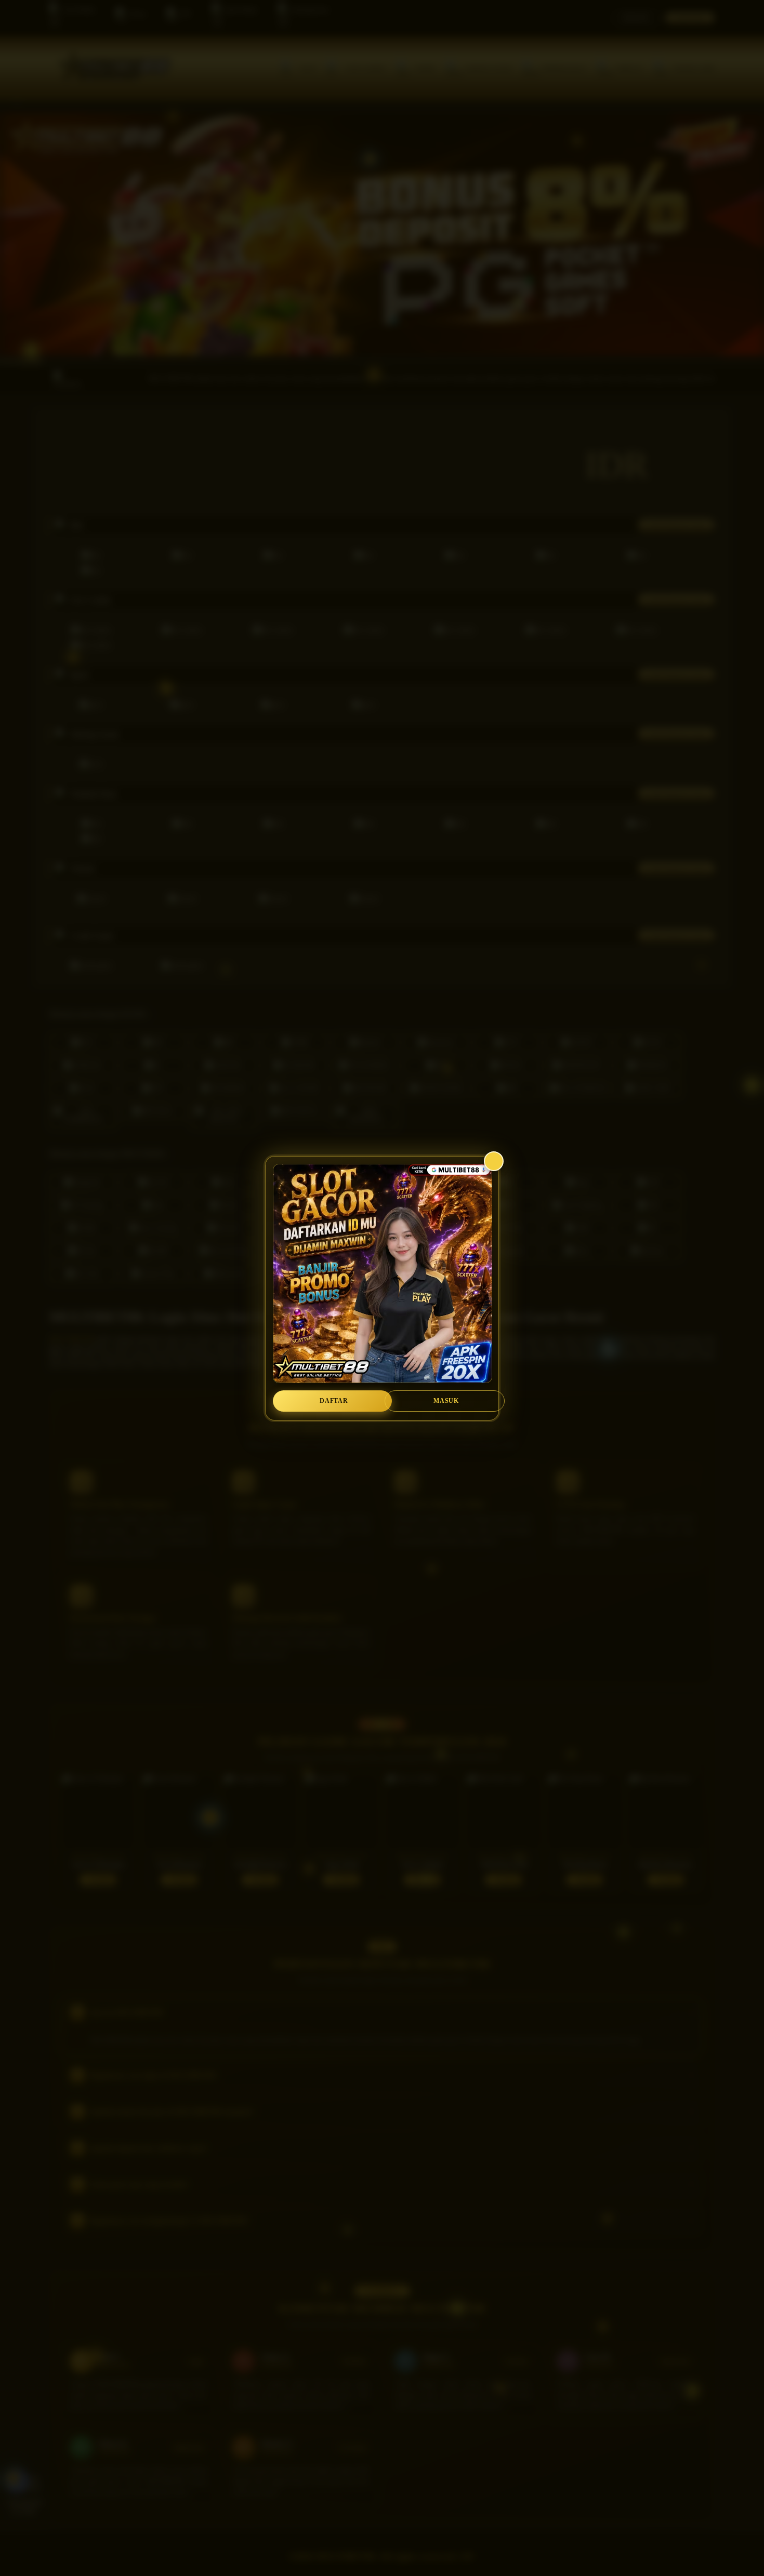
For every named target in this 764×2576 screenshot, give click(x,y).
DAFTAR (334, 1401)
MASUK (446, 1401)
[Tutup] (494, 1161)
